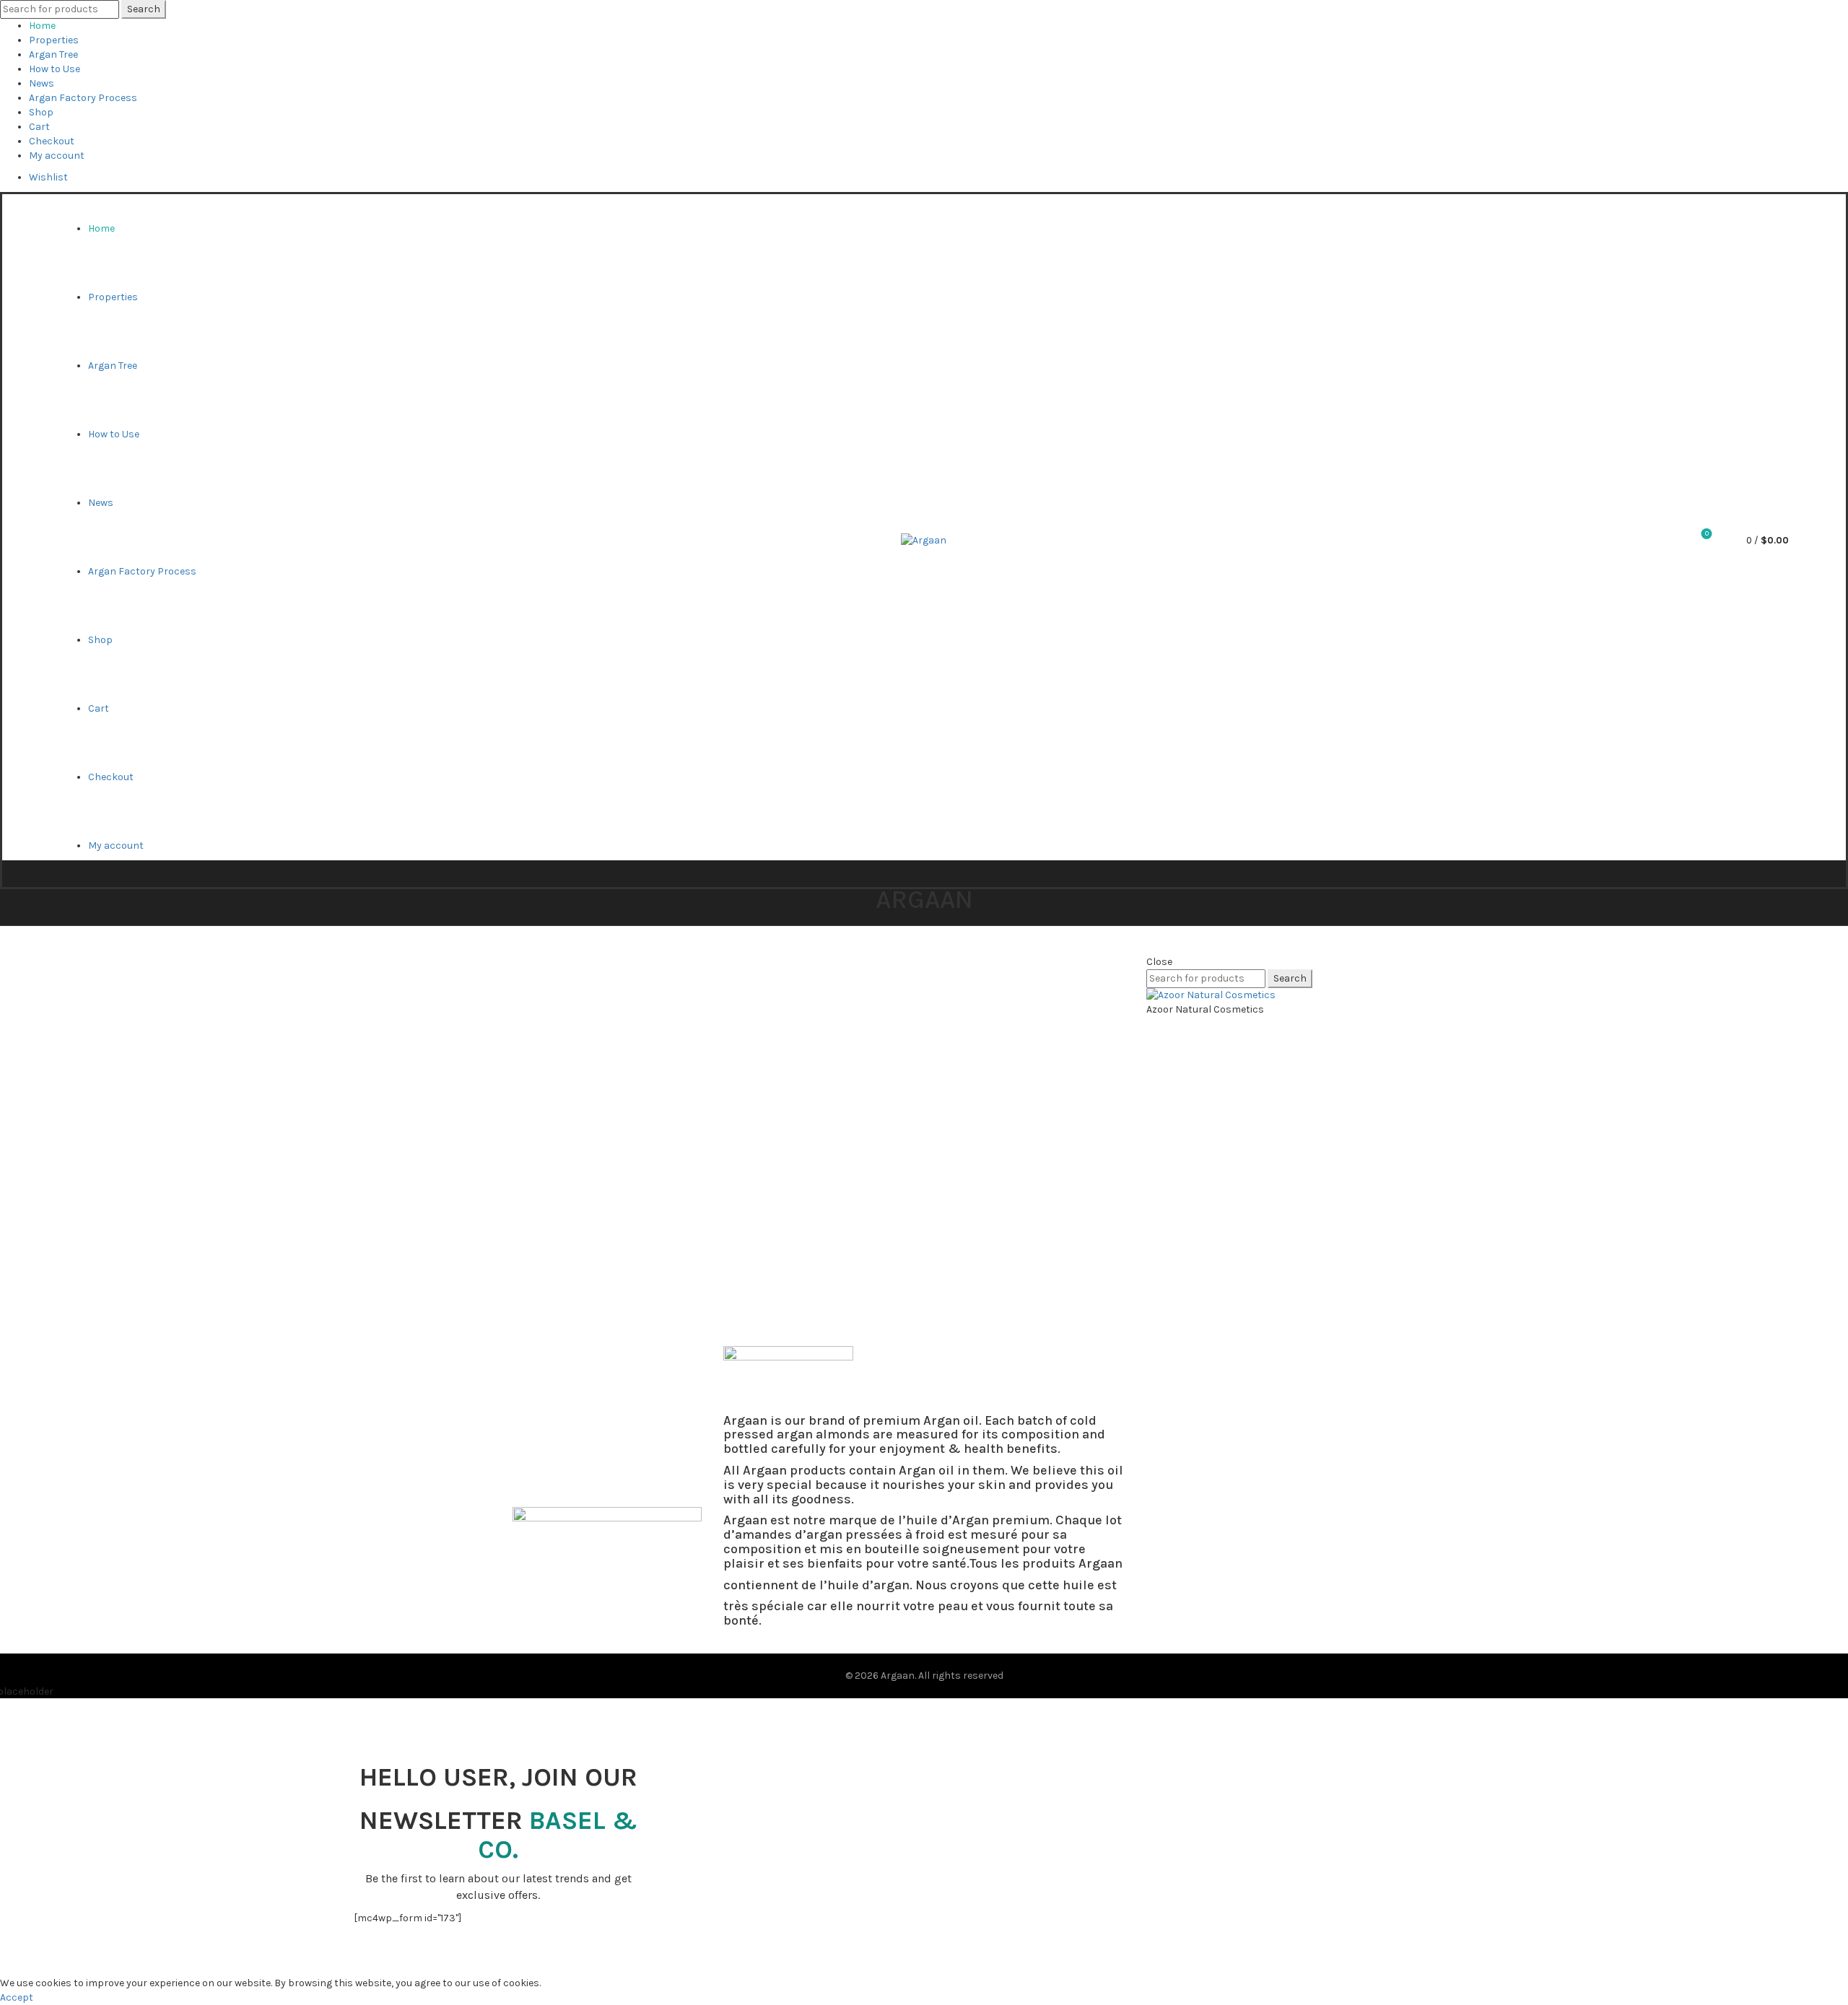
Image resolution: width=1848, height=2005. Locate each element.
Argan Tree (53, 54)
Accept (17, 1997)
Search (144, 9)
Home (42, 26)
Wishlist (48, 177)
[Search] (1667, 541)
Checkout (52, 141)
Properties (54, 40)
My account (57, 156)
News (42, 83)
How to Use (55, 69)
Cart (39, 127)
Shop (41, 112)
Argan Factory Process (83, 98)
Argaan (898, 1676)
